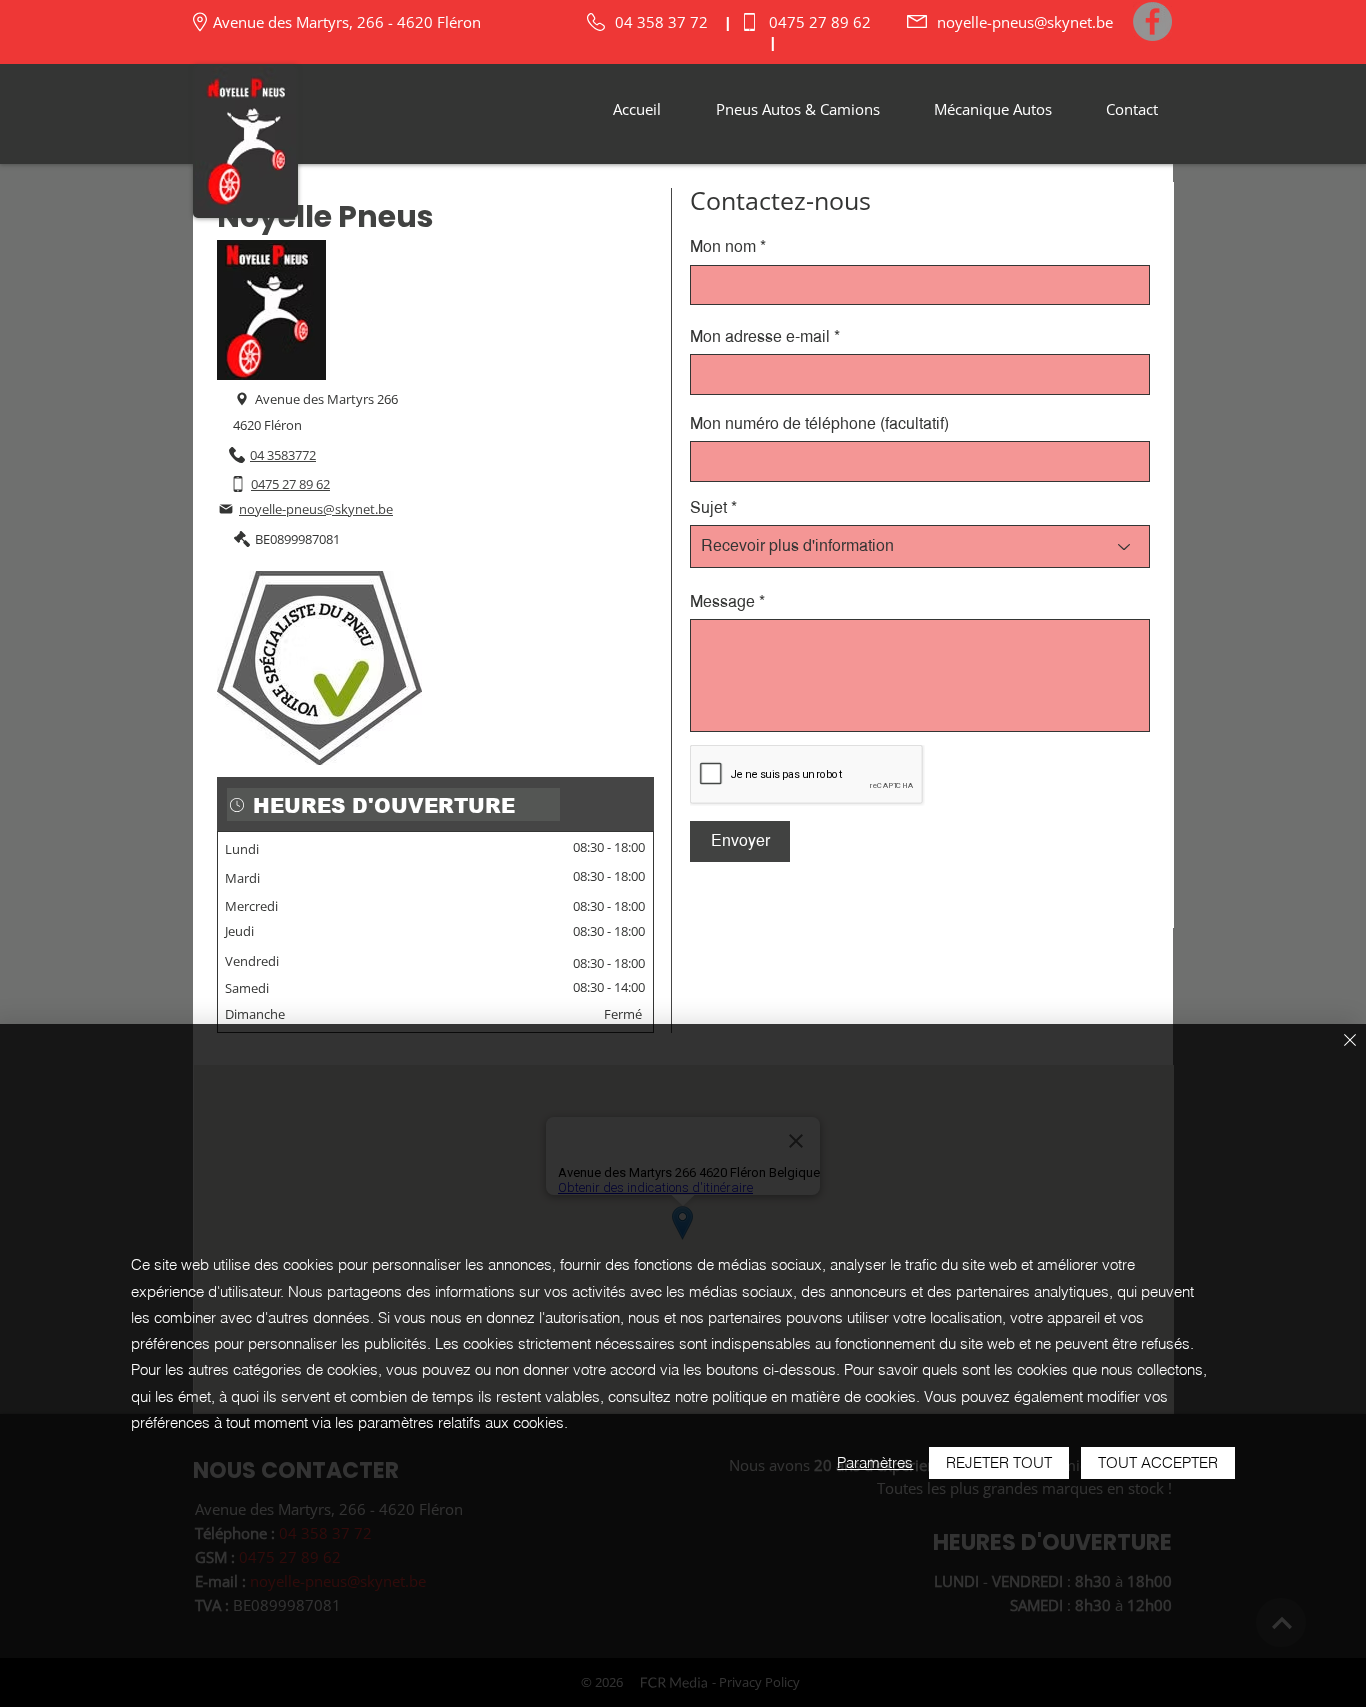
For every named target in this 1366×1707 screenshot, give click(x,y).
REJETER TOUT (999, 1462)
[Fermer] (1350, 1041)
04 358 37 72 (661, 22)
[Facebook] (1152, 21)
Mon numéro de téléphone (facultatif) (819, 424)
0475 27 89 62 (820, 22)
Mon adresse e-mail (760, 337)
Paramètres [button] (875, 1462)
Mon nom (723, 247)
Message (722, 602)
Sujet (708, 508)
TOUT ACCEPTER (1158, 1462)
